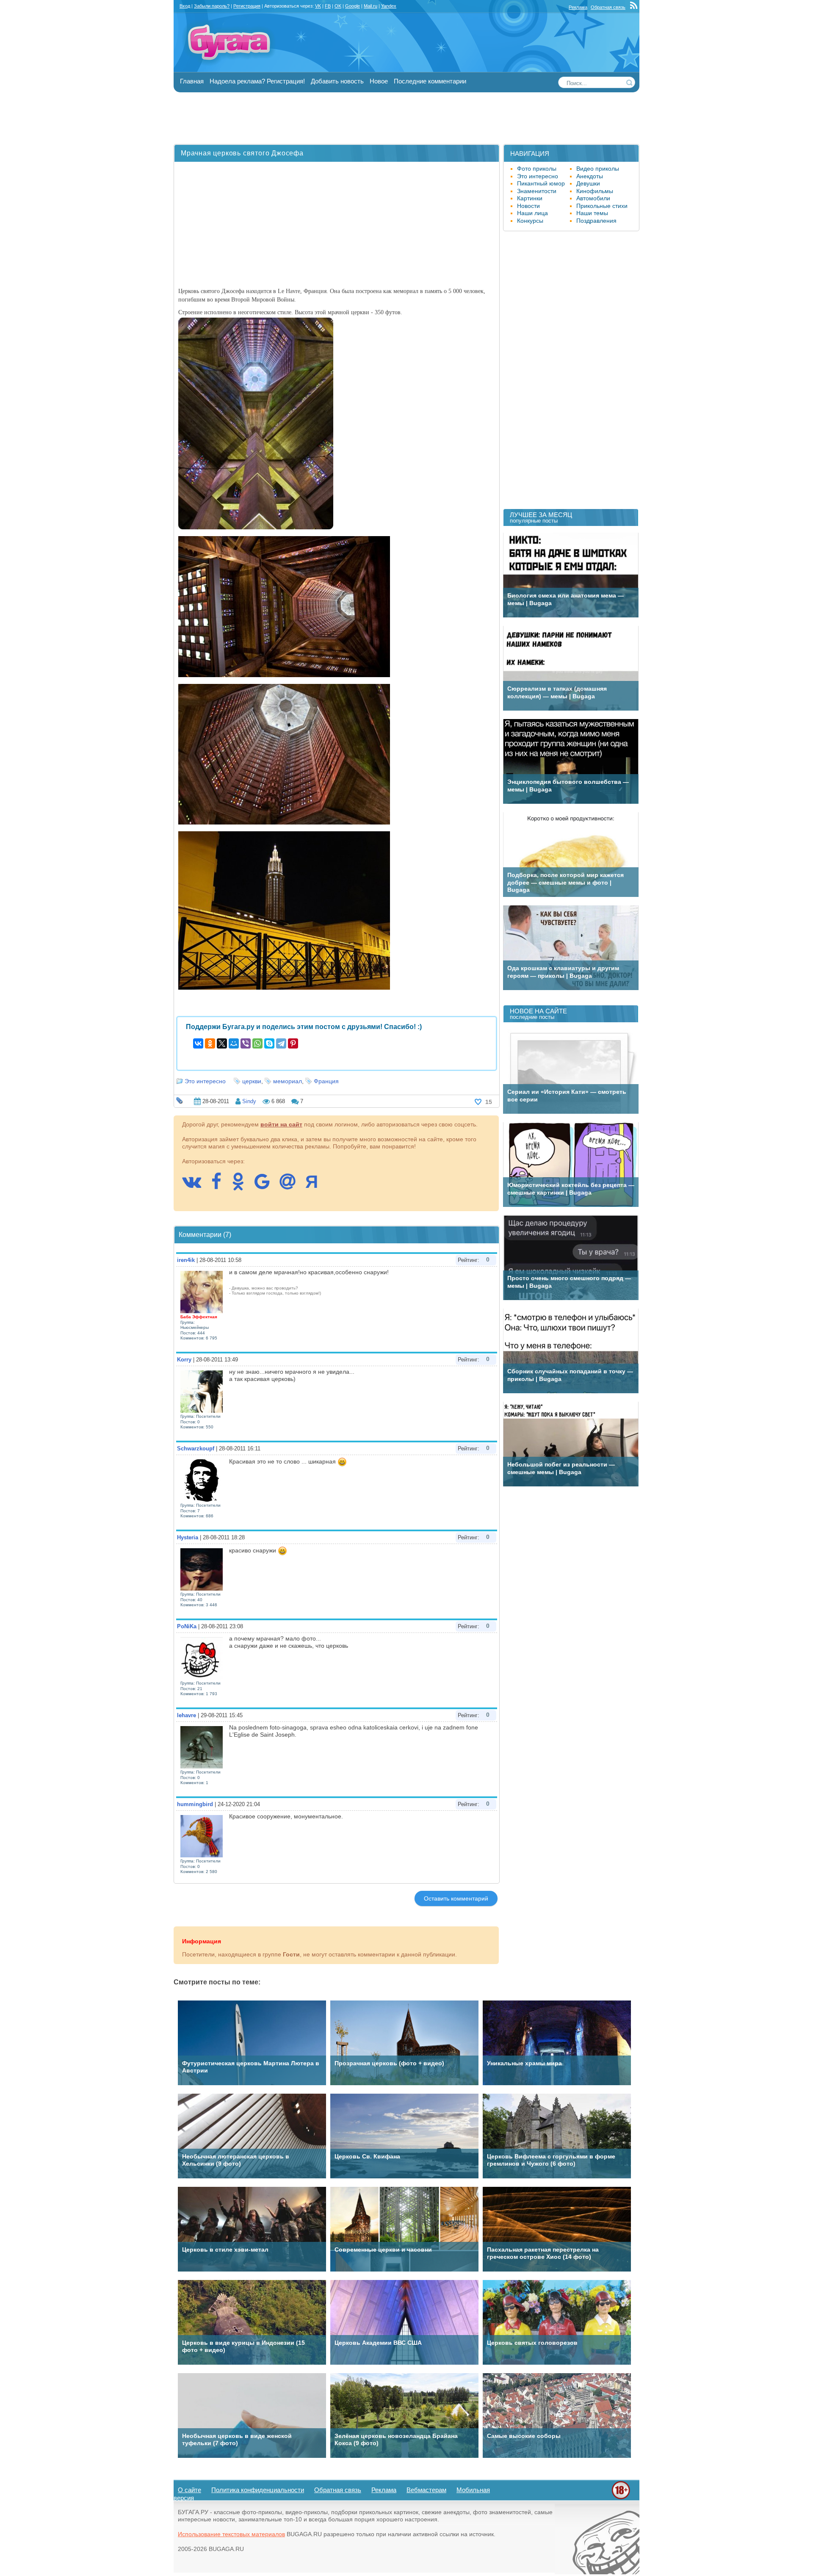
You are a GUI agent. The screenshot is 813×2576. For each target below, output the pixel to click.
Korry (184, 1360)
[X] (222, 1043)
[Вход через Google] (266, 1186)
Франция (326, 1081)
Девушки (588, 183)
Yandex (389, 6)
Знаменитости (537, 191)
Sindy (249, 1101)
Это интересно (205, 1081)
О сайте (189, 2490)
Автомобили (593, 198)
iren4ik (186, 1260)
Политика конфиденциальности (258, 2490)
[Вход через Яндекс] (316, 1186)
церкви (252, 1081)
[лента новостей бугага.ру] (635, 7)
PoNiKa (187, 1626)
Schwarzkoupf (196, 1448)
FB (328, 6)
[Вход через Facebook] (221, 1186)
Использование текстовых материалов (231, 2534)
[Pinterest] (293, 1043)
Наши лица (532, 213)
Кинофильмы (595, 191)
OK (338, 6)
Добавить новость (337, 81)
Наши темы (592, 213)
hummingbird (195, 1804)
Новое (379, 81)
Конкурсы (530, 221)
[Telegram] (281, 1043)
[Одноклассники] (210, 1043)
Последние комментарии (430, 81)
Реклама (578, 7)
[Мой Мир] (234, 1043)
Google (353, 6)
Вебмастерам (426, 2490)
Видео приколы (598, 169)
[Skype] (269, 1043)
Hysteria (188, 1537)
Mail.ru (371, 6)
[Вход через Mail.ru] (292, 1186)
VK (318, 6)
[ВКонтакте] (198, 1043)
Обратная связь (608, 7)
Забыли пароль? (212, 6)
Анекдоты (590, 176)
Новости (528, 206)
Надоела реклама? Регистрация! (257, 81)
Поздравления (596, 221)
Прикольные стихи (602, 206)
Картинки (530, 198)
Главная (192, 81)
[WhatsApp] (257, 1043)
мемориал (288, 1081)
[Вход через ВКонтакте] (196, 1186)
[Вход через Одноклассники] (242, 1186)
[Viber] (246, 1043)
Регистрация (247, 6)
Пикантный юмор (541, 183)
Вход (185, 6)
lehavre (187, 1715)
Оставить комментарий (456, 1898)
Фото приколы (537, 169)
